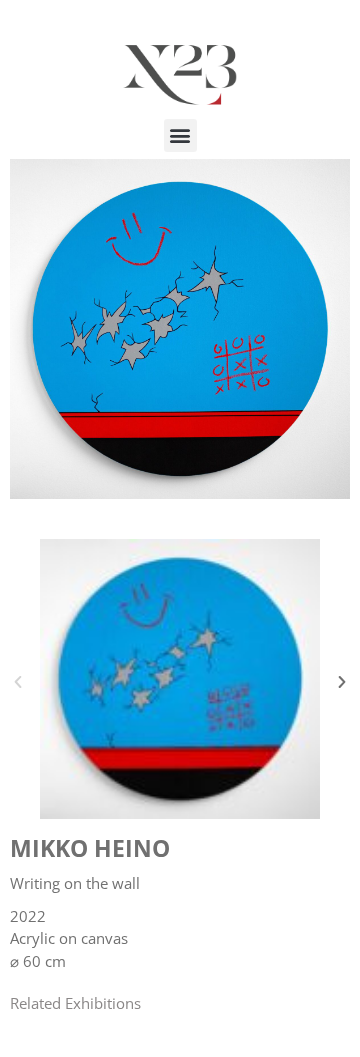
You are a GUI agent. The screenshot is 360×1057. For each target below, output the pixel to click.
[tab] (75, 1003)
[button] (180, 135)
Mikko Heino (90, 848)
